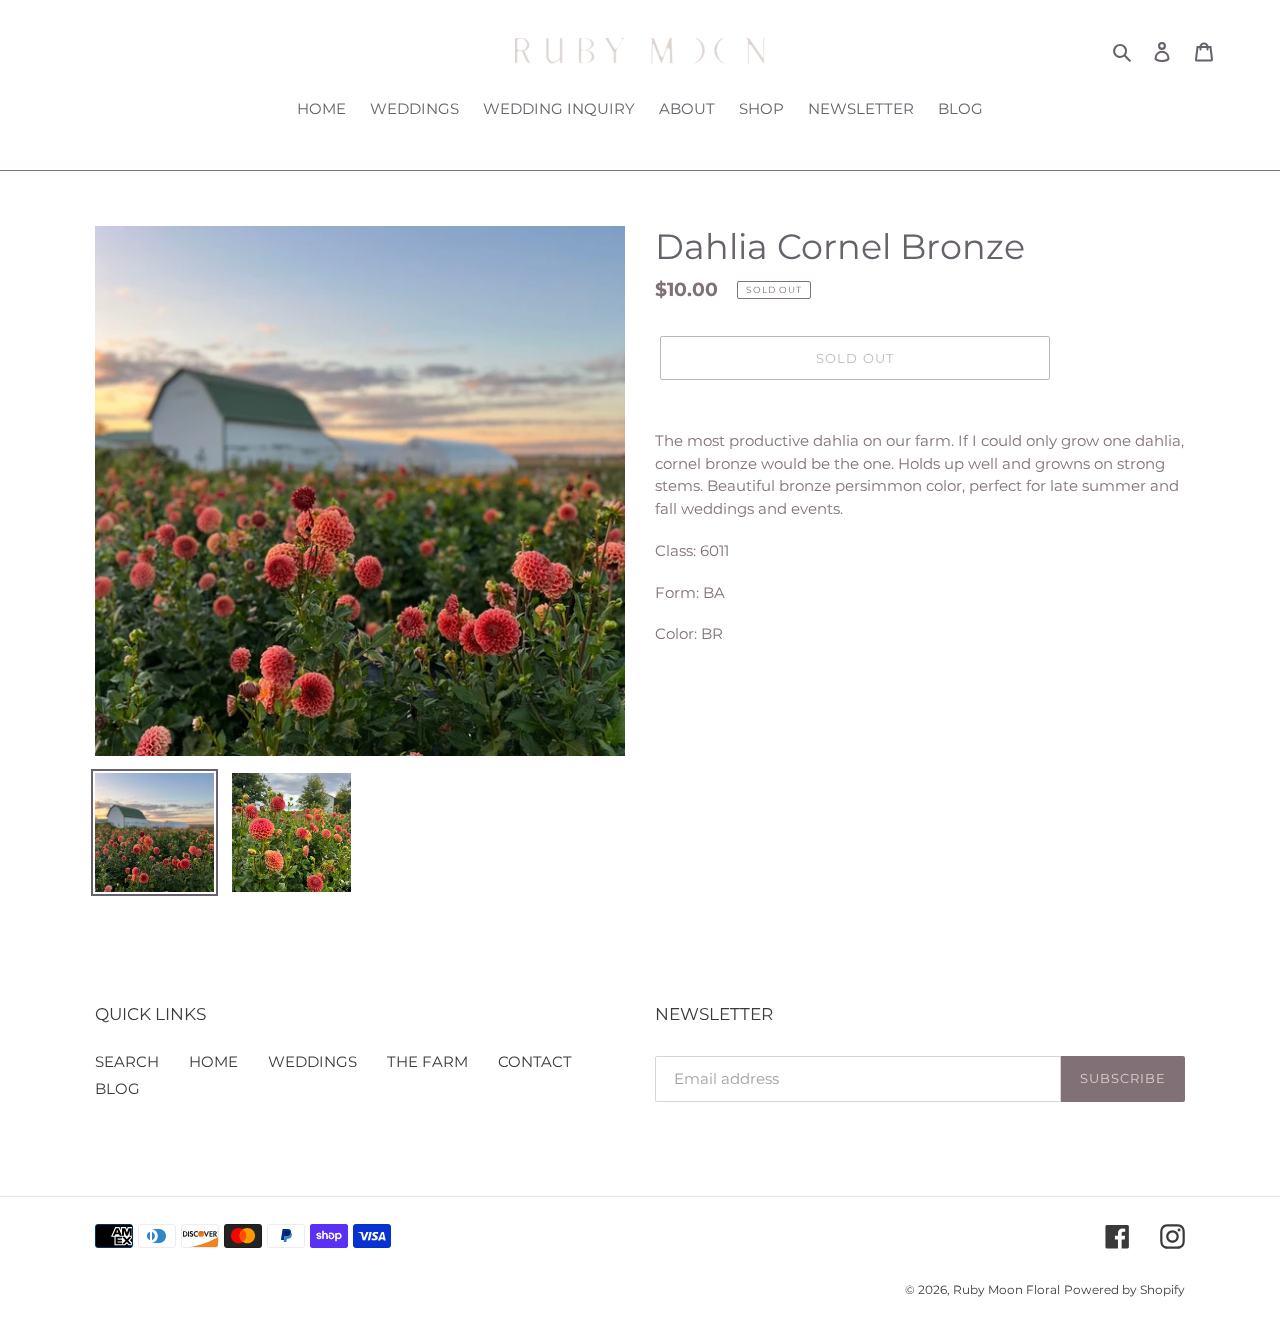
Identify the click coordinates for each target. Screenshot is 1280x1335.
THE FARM (427, 1061)
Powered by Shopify (1124, 1289)
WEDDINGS (312, 1061)
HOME (213, 1061)
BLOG (117, 1088)
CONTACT (535, 1061)
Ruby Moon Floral (1006, 1289)
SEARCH (127, 1061)
